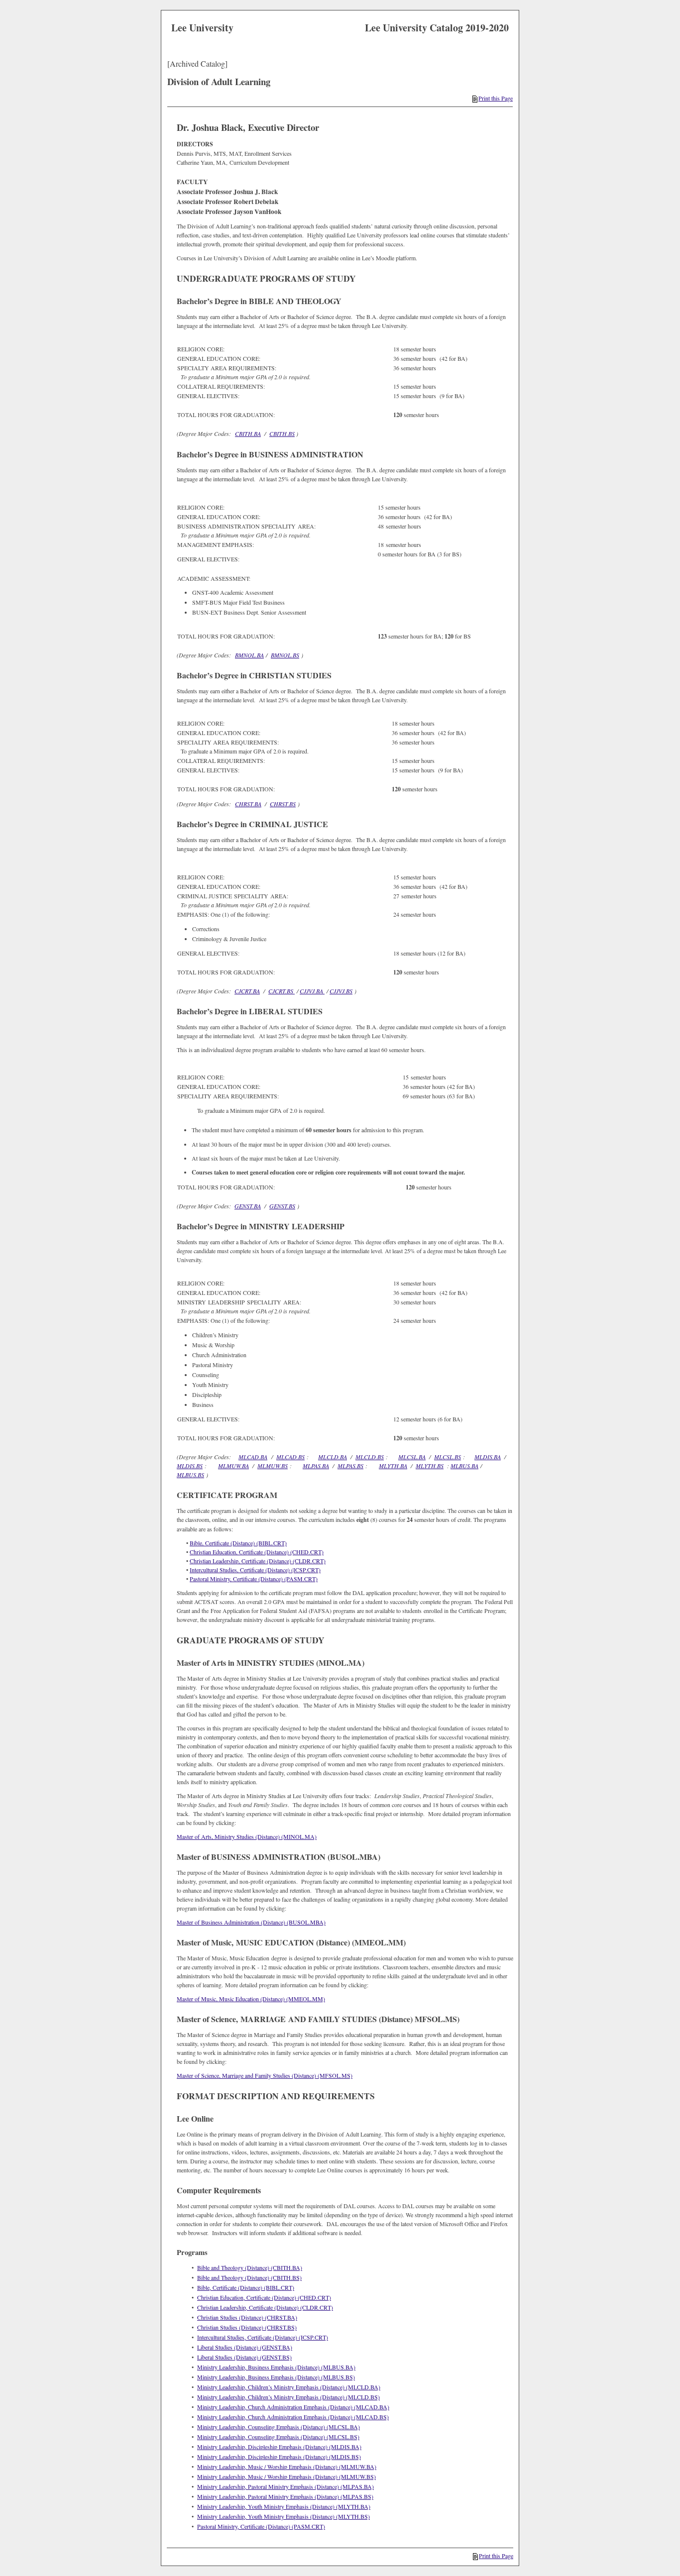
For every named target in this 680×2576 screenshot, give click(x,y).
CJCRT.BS (282, 991)
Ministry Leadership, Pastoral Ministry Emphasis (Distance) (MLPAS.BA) (285, 2486)
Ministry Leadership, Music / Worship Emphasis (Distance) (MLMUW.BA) (287, 2467)
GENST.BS (282, 1206)
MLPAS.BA (316, 1466)
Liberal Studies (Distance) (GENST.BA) (245, 2347)
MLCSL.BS (448, 1457)
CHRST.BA (248, 804)
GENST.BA (248, 1206)
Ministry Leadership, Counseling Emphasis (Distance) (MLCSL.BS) (278, 2437)
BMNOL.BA (249, 655)
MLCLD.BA (333, 1457)
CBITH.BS (282, 433)
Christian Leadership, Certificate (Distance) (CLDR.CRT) (258, 1561)
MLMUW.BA (233, 1466)
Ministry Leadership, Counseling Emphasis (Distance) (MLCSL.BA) (279, 2427)
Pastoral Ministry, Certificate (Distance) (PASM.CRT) (254, 1579)
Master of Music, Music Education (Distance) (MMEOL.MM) (251, 1999)
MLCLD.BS (370, 1457)
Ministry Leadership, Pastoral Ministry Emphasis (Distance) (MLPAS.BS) (285, 2496)
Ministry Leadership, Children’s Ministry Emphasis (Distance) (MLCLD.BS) (288, 2397)
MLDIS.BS (190, 1466)
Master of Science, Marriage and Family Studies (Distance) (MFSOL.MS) (265, 2075)
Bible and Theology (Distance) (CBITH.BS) (249, 2277)
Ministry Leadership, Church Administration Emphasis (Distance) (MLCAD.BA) (293, 2407)
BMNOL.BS (285, 655)
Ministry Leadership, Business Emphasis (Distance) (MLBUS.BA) (276, 2367)
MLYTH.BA (393, 1466)
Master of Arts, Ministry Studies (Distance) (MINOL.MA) (247, 1836)
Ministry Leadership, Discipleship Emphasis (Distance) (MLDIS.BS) (279, 2457)
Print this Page (496, 98)
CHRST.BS (283, 804)
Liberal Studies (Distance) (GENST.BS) (244, 2357)
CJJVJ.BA (312, 991)
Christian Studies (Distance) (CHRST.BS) (247, 2327)
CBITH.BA (248, 433)
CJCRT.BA (247, 991)
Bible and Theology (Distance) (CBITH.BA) (250, 2267)
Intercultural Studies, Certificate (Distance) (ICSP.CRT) (255, 1570)
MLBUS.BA (464, 1466)
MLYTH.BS (430, 1466)
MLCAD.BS (290, 1457)
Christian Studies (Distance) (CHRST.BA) (247, 2317)
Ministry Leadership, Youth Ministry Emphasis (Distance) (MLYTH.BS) (283, 2516)
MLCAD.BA (253, 1457)
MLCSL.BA (412, 1457)
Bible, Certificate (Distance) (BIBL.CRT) (238, 1543)
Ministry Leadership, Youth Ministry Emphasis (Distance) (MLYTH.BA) (284, 2506)
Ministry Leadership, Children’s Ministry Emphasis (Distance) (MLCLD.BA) (289, 2387)
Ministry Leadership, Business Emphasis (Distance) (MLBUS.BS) (276, 2377)
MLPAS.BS (350, 1466)
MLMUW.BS (273, 1466)
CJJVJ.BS (341, 991)
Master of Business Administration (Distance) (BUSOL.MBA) (251, 1922)
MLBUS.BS (190, 1475)
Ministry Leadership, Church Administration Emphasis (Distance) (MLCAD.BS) (293, 2417)
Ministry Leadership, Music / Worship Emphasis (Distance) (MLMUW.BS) (286, 2476)
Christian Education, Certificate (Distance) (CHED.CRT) (257, 1552)
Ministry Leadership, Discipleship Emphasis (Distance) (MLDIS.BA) (279, 2447)
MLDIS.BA (488, 1457)
